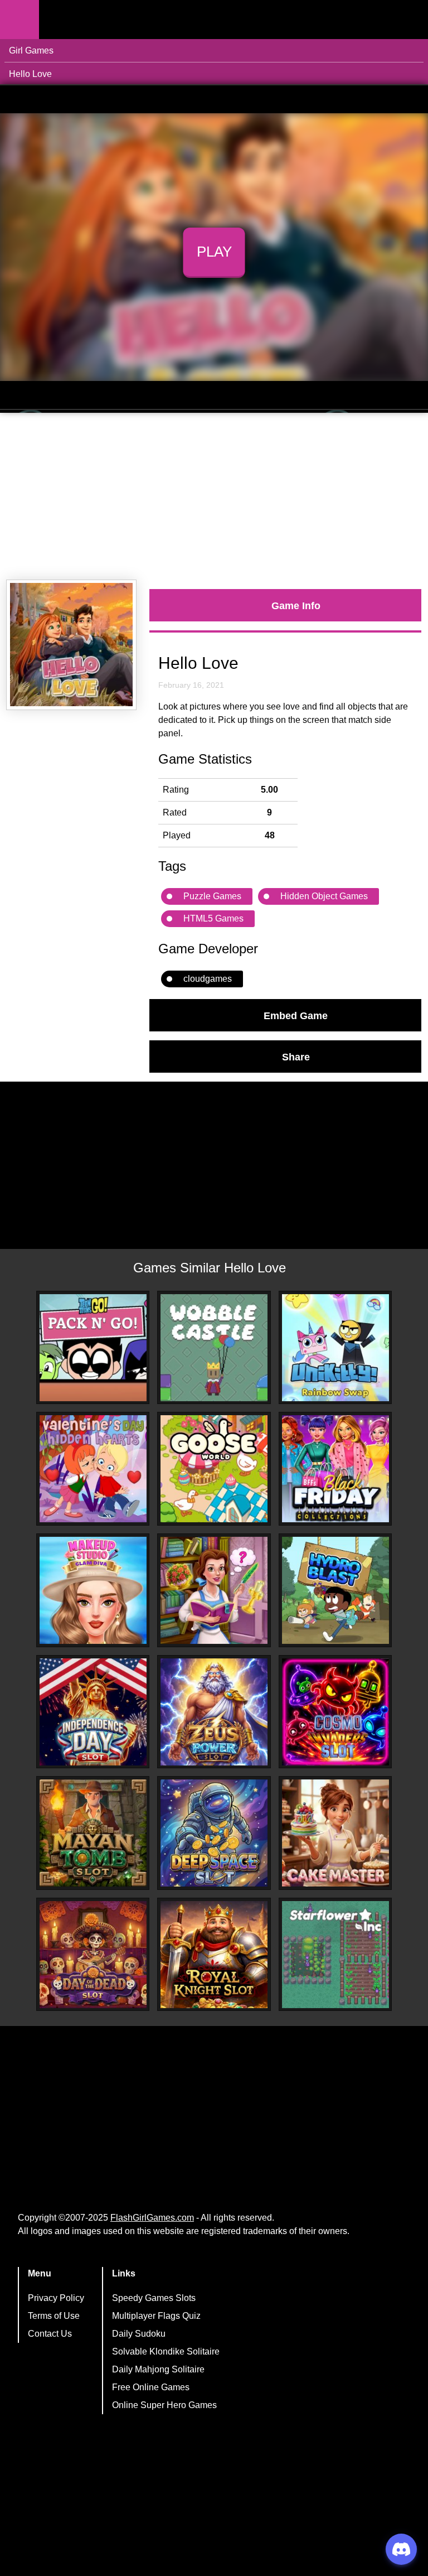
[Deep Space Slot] (214, 1833)
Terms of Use (54, 2316)
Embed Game (296, 1015)
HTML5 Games (213, 918)
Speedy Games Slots (154, 2298)
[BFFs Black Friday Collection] (335, 1469)
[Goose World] (214, 1469)
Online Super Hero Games (164, 2405)
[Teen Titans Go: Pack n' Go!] (93, 1348)
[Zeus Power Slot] (214, 1712)
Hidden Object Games (324, 896)
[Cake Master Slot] (335, 1833)
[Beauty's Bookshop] (214, 1590)
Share (296, 1057)
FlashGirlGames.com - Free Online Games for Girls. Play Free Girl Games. (109, 20)
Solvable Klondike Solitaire (166, 2351)
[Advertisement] (214, 496)
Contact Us (50, 2334)
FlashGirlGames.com (152, 2218)
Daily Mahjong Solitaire (158, 2369)
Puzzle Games (212, 896)
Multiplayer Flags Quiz (156, 2316)
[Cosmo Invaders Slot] (335, 1712)
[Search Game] (410, 22)
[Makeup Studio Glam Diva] (93, 1590)
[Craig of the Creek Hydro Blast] (335, 1590)
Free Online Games (151, 2387)
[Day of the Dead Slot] (93, 1955)
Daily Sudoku (139, 2334)
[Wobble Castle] (214, 1348)
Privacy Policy (56, 2298)
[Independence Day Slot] (93, 1712)
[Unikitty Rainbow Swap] (335, 1348)
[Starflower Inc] (335, 1955)
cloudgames (208, 979)
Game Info (296, 605)
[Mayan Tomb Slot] (93, 1833)
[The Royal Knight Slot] (214, 1955)
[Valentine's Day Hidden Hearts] (93, 1469)
